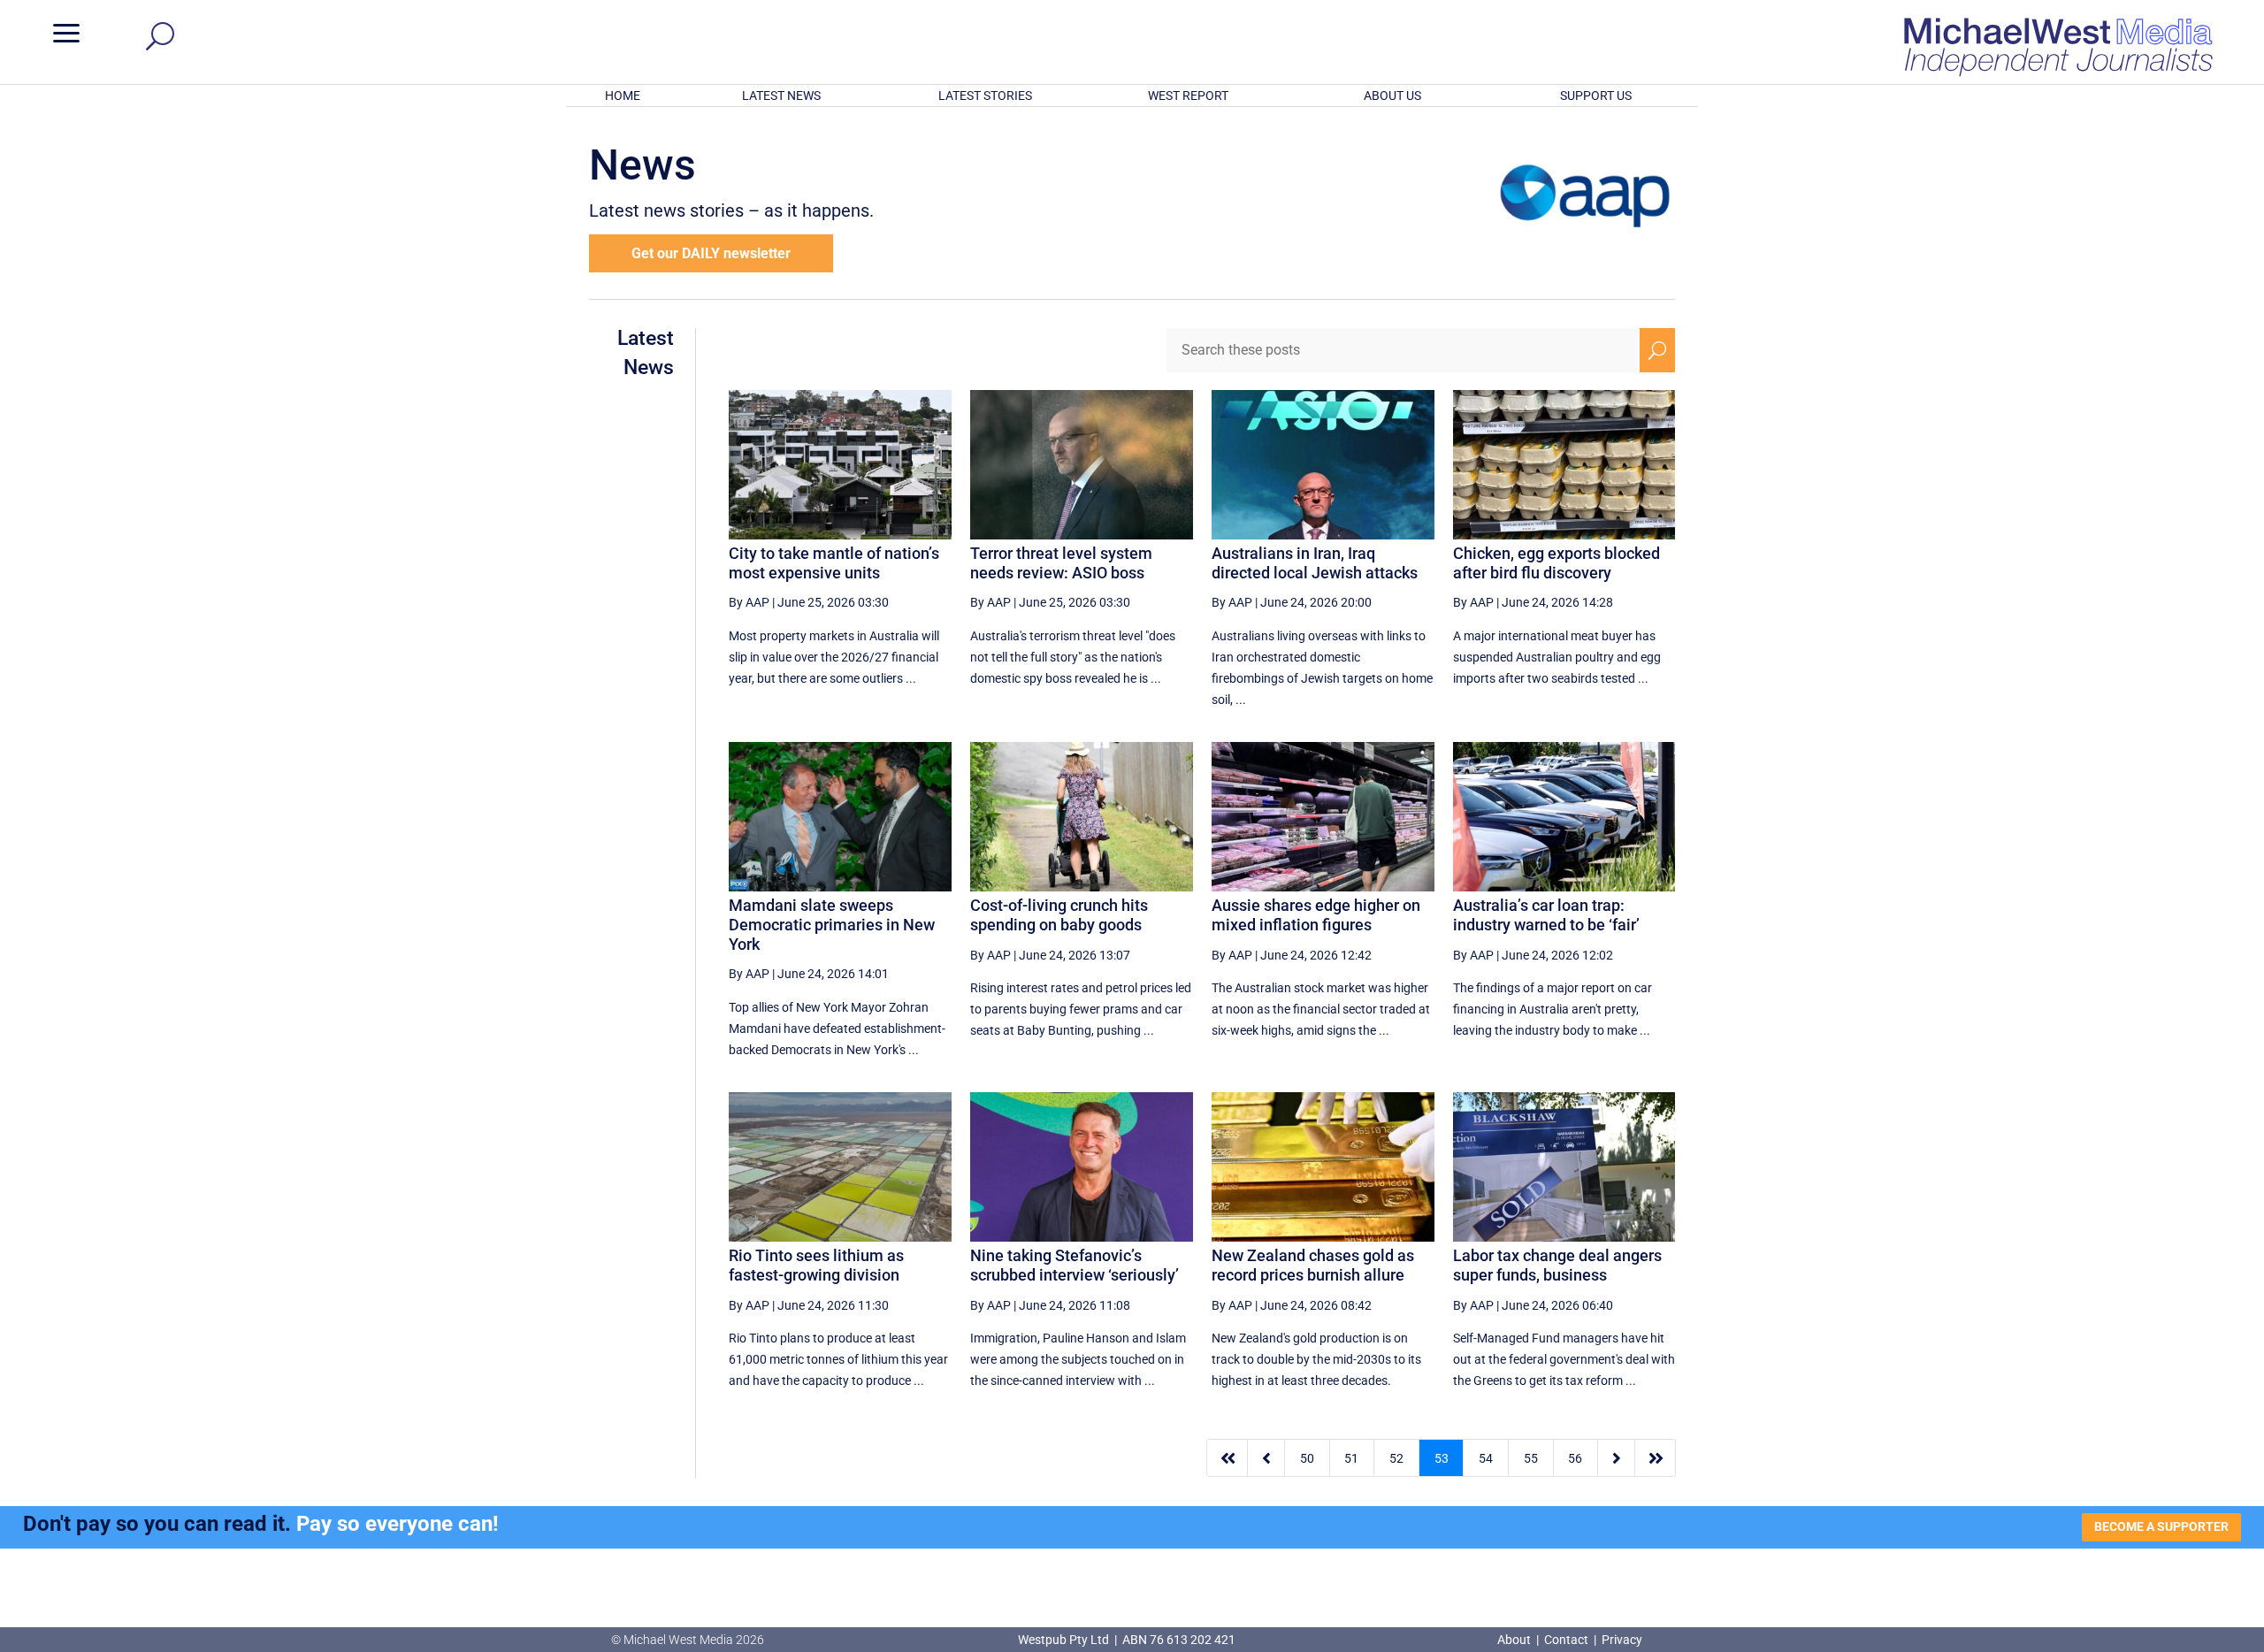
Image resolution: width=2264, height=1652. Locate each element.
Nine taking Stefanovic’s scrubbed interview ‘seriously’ (1075, 1265)
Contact (1566, 1640)
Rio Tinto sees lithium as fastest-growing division (816, 1265)
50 (1307, 1458)
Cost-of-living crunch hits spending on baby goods (1059, 915)
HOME (623, 96)
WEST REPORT (1188, 96)
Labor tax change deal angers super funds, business (1557, 1265)
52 (1396, 1458)
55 (1531, 1458)
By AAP (749, 602)
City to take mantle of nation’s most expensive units (834, 563)
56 (1575, 1458)
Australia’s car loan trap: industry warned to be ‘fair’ (1546, 915)
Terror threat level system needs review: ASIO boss (1061, 563)
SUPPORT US (1596, 96)
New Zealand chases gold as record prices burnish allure (1313, 1265)
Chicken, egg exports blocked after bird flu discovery (1556, 563)
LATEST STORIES (985, 96)
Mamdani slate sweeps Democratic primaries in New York (832, 924)
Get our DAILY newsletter (711, 253)
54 (1486, 1458)
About (1515, 1640)
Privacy (1622, 1640)
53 (1442, 1458)
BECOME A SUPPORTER (2161, 1526)
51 (1351, 1458)
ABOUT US (1392, 96)
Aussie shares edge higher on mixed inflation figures (1316, 915)
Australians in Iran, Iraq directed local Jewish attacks (1315, 563)
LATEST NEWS (781, 96)
